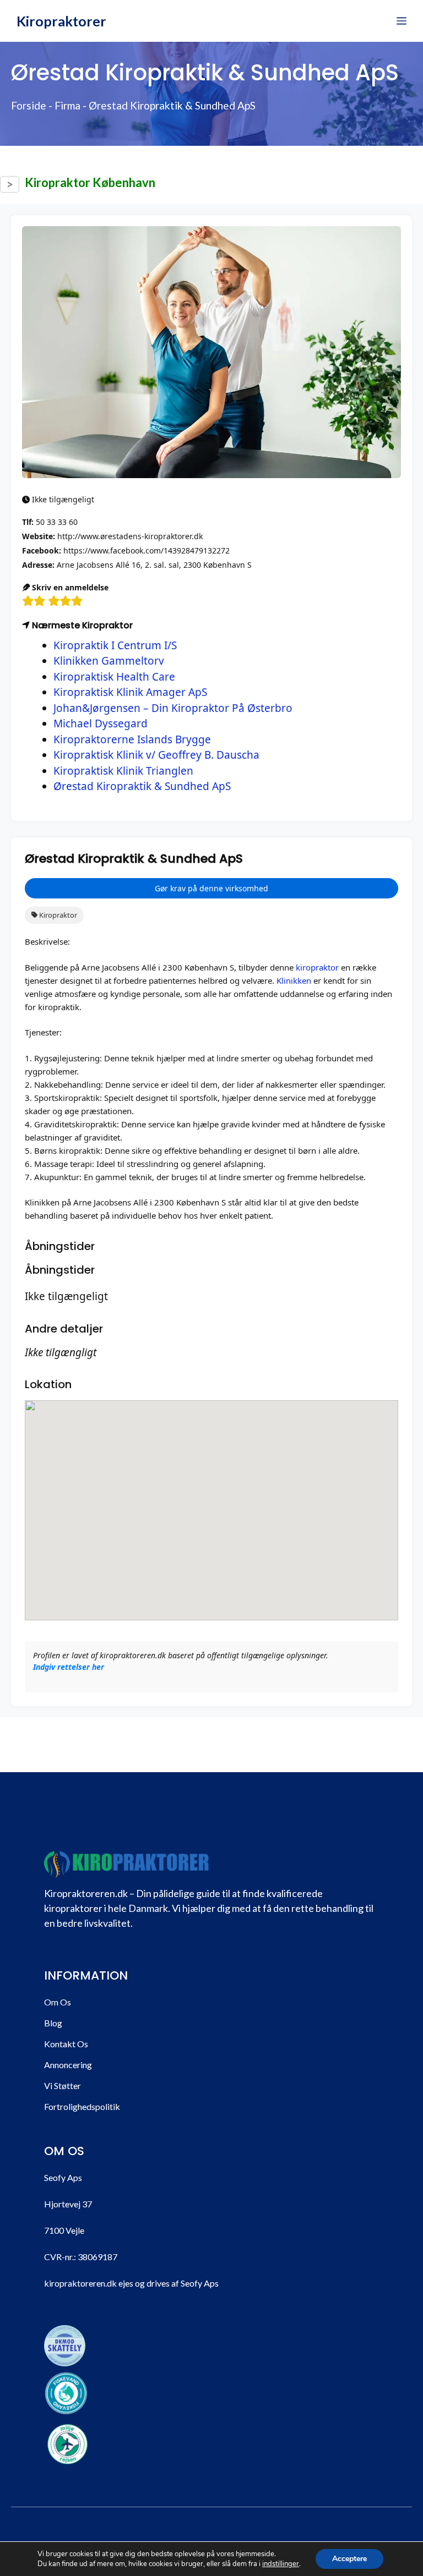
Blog (53, 2023)
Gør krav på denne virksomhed (211, 888)
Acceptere (349, 2559)
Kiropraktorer (61, 21)
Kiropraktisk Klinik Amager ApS (130, 692)
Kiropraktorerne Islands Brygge (132, 739)
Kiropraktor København (90, 182)
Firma (67, 105)
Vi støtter (63, 2086)
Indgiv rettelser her (69, 1667)
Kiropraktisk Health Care (114, 677)
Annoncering (68, 2065)
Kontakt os (66, 2044)
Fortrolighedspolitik (82, 2106)
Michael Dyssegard (101, 724)
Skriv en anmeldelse (69, 587)
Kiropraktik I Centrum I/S (115, 645)
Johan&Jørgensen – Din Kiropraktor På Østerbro (173, 708)
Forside (29, 105)
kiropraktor (317, 967)
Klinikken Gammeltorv (109, 661)
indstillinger (281, 2564)
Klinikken (294, 980)
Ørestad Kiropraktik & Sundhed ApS (142, 786)
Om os (58, 2002)
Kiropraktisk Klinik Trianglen (123, 771)
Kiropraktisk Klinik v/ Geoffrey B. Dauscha (156, 755)
